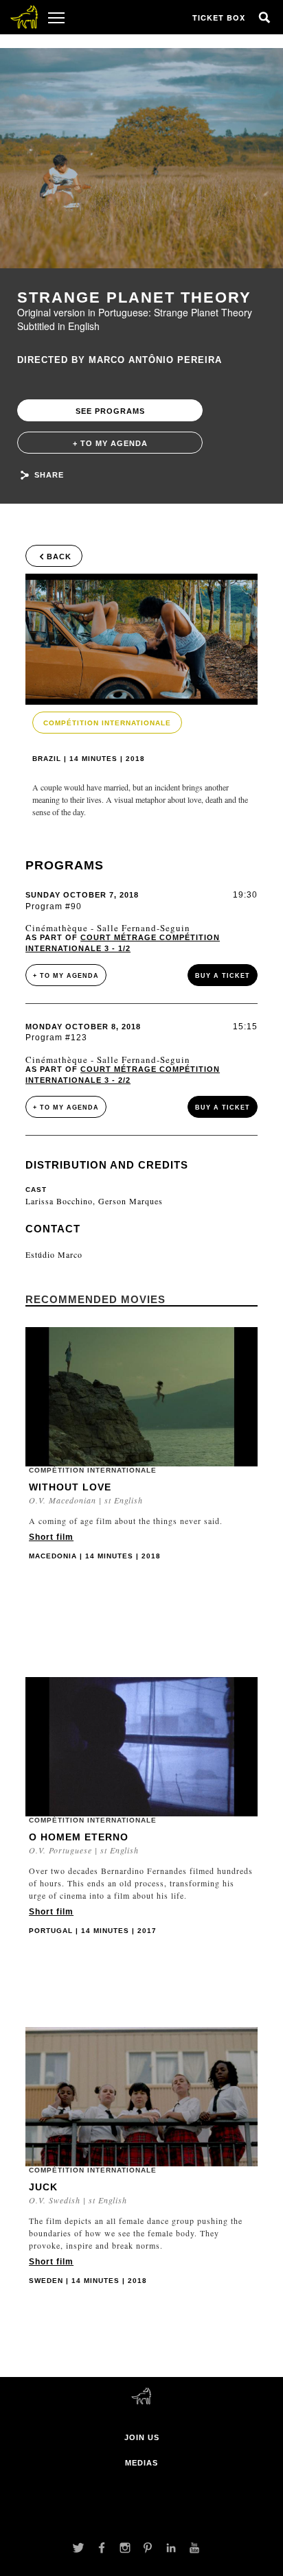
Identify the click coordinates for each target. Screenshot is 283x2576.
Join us (142, 2437)
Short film (51, 1537)
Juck (43, 2187)
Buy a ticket (223, 976)
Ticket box (219, 17)
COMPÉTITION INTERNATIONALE (107, 723)
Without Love (70, 1487)
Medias (141, 2463)
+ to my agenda (110, 443)
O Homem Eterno (79, 1837)
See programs (110, 411)
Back (59, 557)
